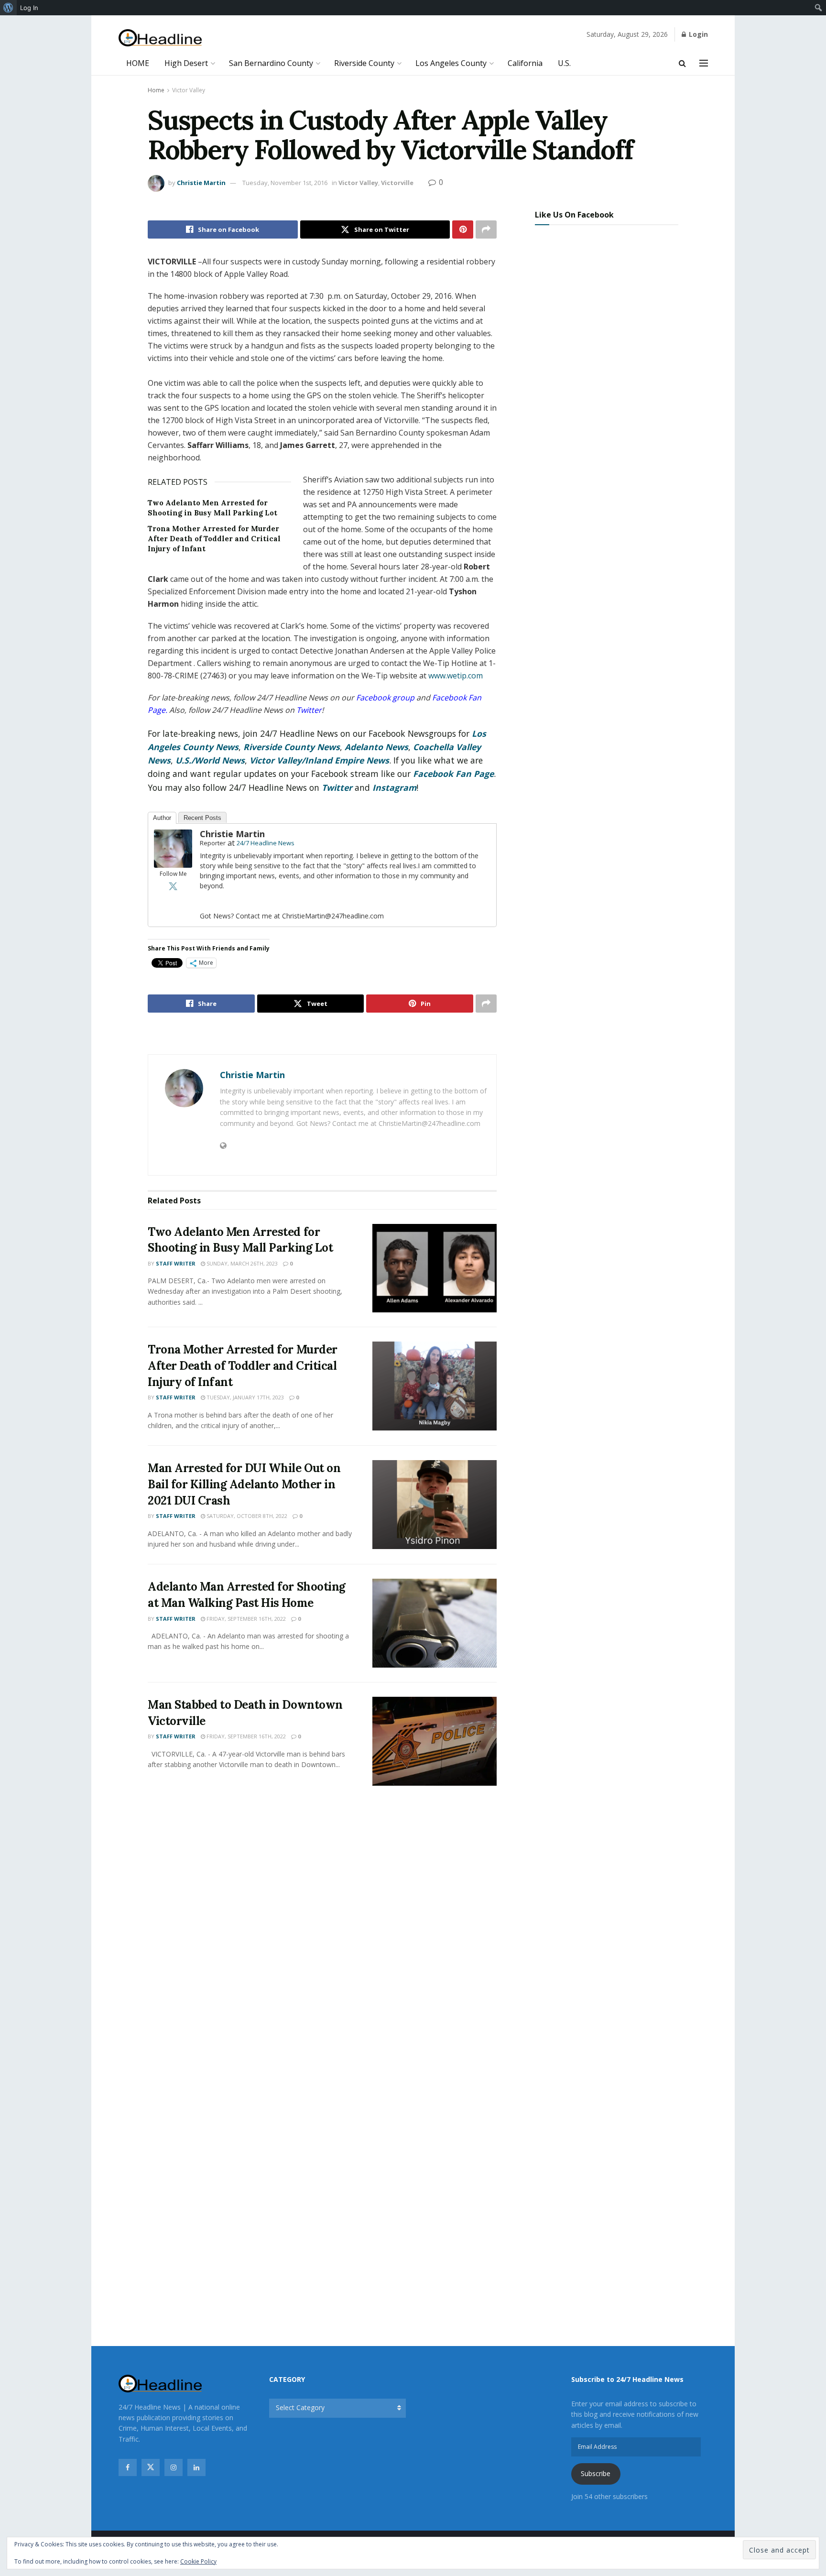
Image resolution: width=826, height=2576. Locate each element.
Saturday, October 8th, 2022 (246, 1516)
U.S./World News (210, 760)
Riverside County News (292, 747)
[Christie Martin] (173, 848)
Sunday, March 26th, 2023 (241, 1263)
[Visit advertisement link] (322, 1035)
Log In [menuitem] (29, 8)
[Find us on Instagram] (174, 2467)
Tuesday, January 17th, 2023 (245, 1397)
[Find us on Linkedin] (196, 2467)
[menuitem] (8, 8)
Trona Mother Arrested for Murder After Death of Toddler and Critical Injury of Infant (214, 539)
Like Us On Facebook (574, 215)
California (525, 63)
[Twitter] (173, 886)
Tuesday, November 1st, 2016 (285, 183)
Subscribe (596, 2473)
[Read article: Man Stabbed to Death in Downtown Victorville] (435, 1741)
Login (697, 34)
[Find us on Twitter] (151, 2467)
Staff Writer (176, 1263)
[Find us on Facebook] (128, 2467)
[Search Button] (682, 63)
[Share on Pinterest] (463, 229)
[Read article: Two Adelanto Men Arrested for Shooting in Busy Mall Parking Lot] (435, 1268)
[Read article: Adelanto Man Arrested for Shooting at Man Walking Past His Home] (435, 1623)
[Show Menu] (704, 63)
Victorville (397, 183)
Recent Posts (202, 818)
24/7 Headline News (266, 843)
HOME (138, 63)
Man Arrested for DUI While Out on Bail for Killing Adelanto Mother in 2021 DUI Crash (244, 1484)
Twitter (337, 787)
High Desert (186, 63)
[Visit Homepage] (160, 38)
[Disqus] (322, 1935)
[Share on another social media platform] (486, 229)
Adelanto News (376, 747)
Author (162, 818)
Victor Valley (189, 90)
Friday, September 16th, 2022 (245, 1619)
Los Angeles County (451, 63)
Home (156, 90)
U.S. (564, 63)
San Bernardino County (271, 63)
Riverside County (364, 63)
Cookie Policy (198, 2561)
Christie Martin (201, 183)
